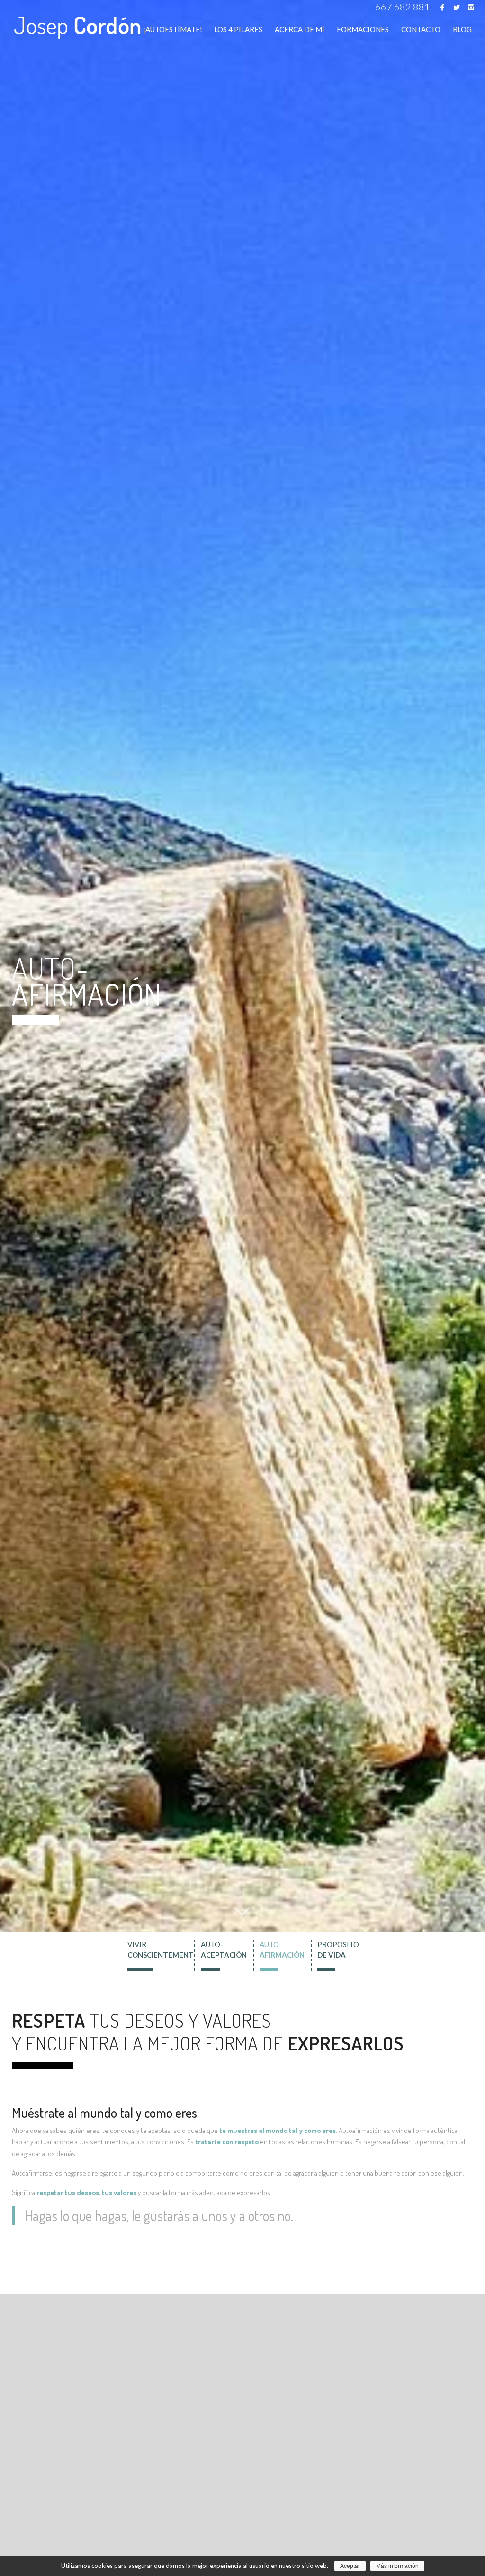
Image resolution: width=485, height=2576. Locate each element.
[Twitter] (457, 7)
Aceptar (350, 2566)
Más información (397, 2566)
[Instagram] (471, 7)
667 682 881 (403, 7)
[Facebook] (442, 7)
